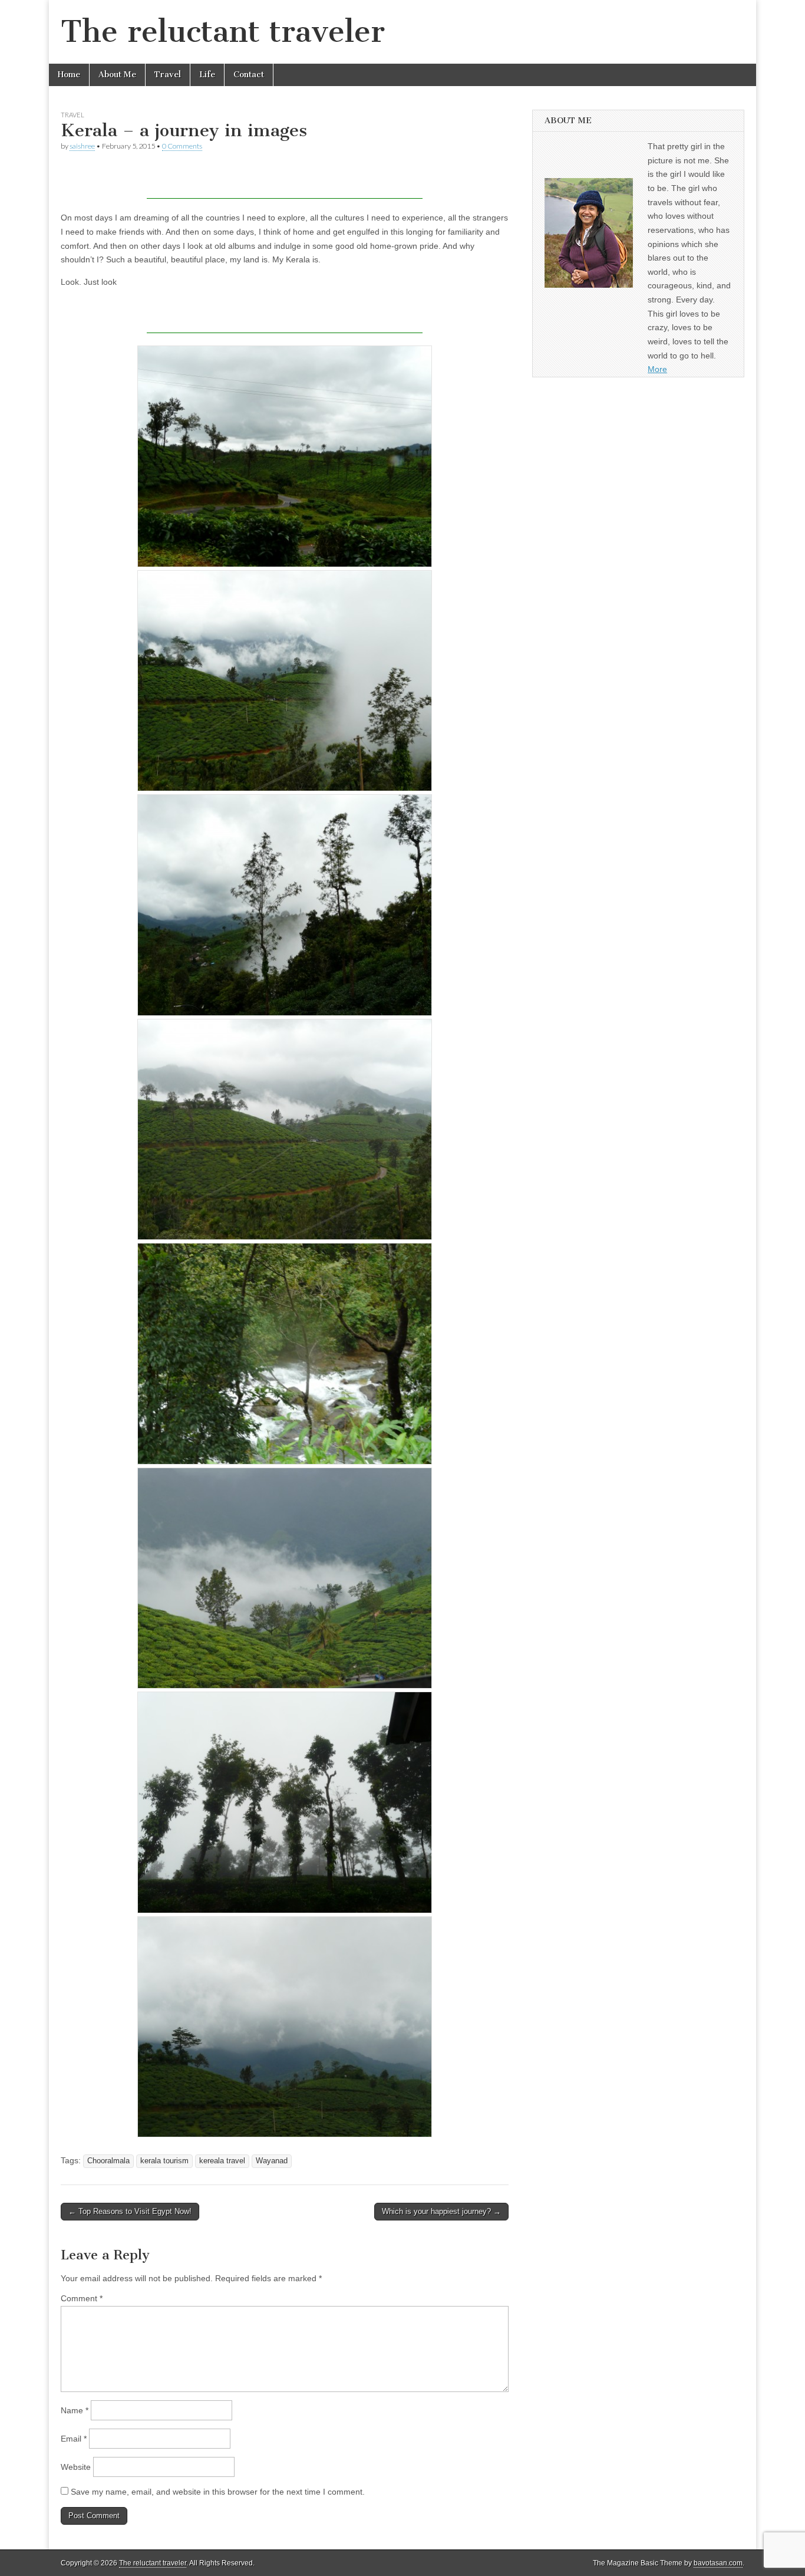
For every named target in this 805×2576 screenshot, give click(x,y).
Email (74, 2439)
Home (69, 75)
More (657, 369)
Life (207, 75)
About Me (117, 75)
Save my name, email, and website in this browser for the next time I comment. (218, 2492)
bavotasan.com (718, 2563)
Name (75, 2410)
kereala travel (222, 2161)
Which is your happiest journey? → (441, 2211)
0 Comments (182, 146)
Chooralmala (108, 2161)
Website (76, 2467)
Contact (249, 75)
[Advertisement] (285, 181)
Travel (168, 75)
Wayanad (272, 2161)
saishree (82, 146)
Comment (82, 2298)
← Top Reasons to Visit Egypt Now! (130, 2211)
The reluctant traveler (223, 32)
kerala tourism (164, 2161)
